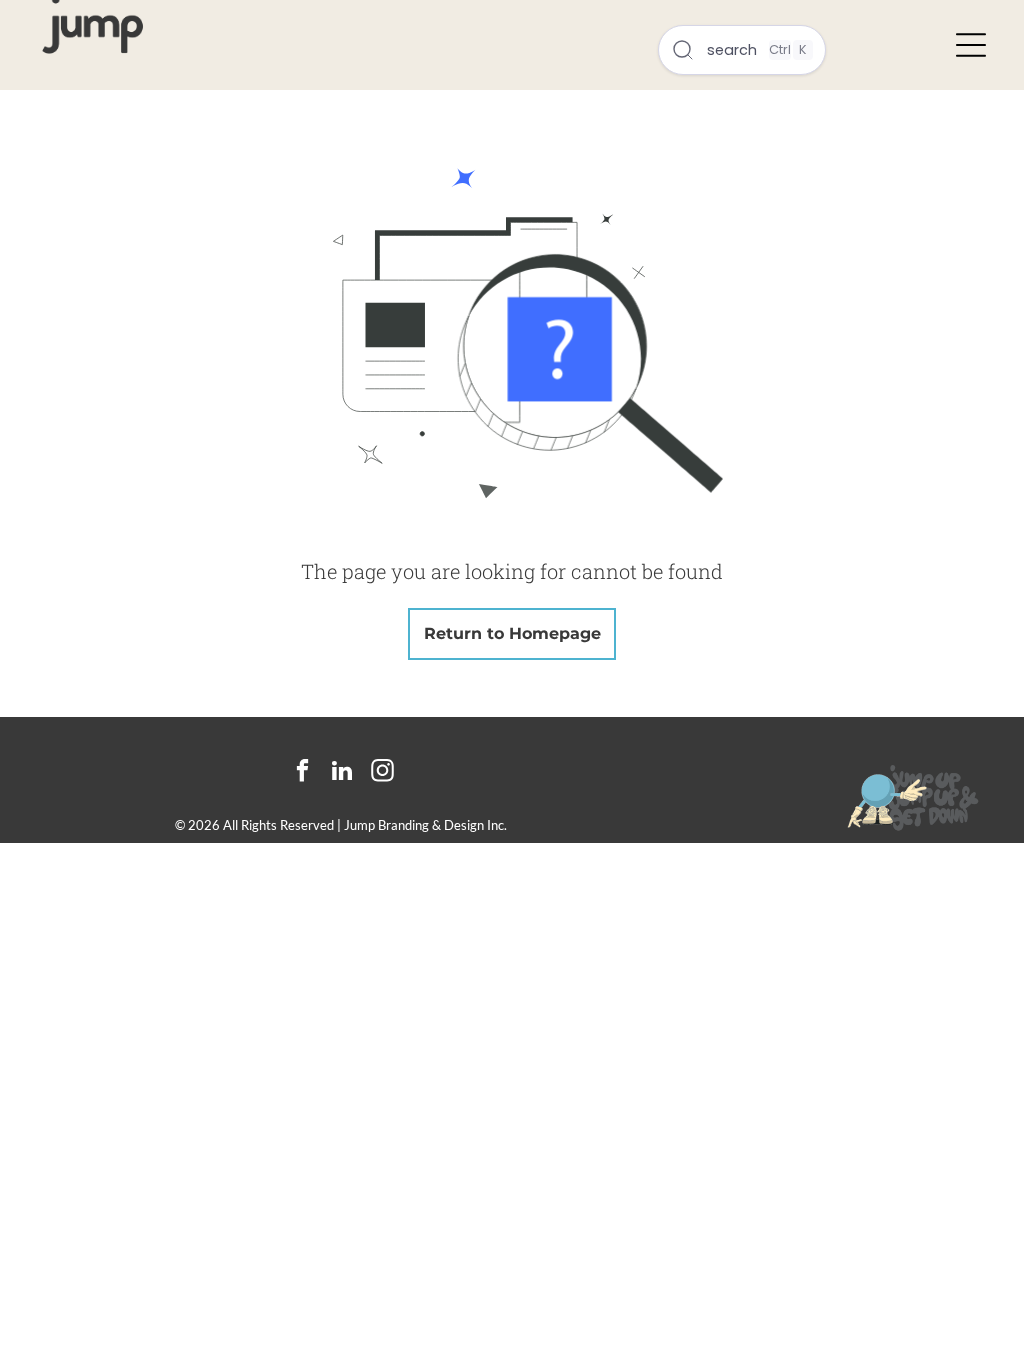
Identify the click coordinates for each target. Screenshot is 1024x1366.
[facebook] (302, 773)
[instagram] (382, 773)
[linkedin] (342, 773)
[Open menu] (971, 45)
